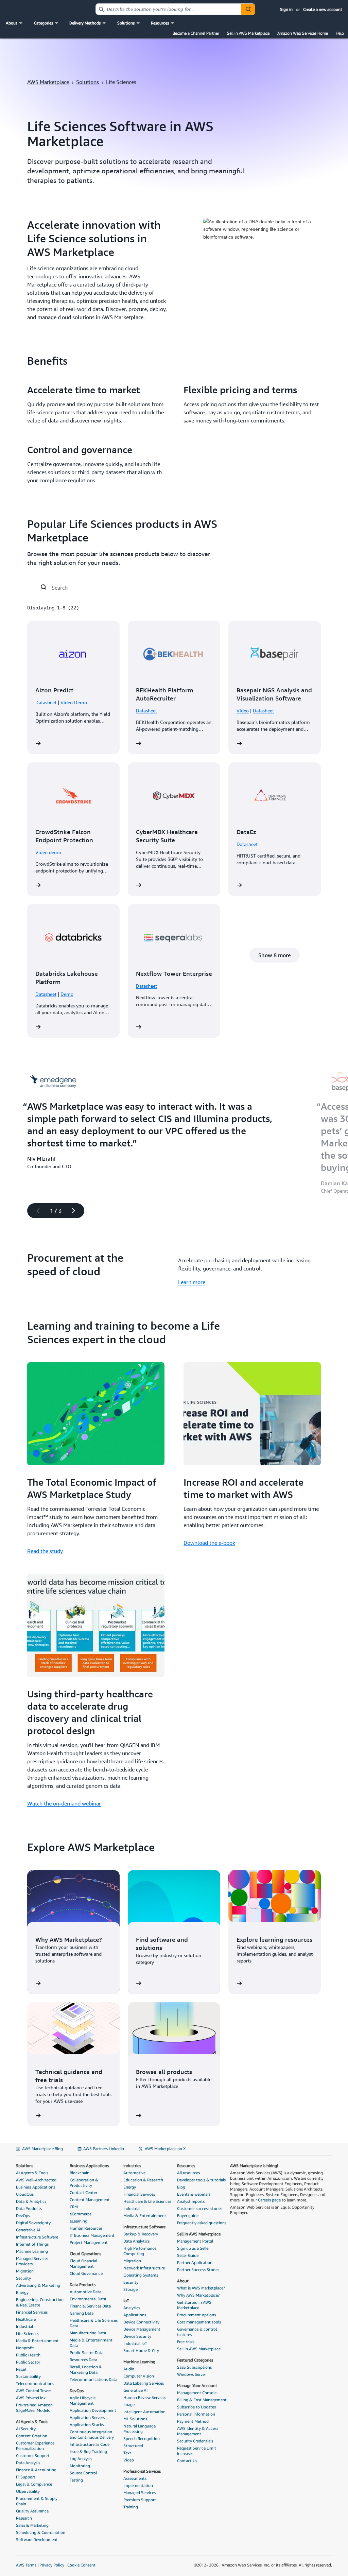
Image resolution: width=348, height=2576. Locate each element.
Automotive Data (85, 2292)
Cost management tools (199, 2322)
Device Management (142, 2329)
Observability (28, 2491)
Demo (67, 994)
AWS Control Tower (33, 2391)
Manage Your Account (197, 2385)
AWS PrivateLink (31, 2398)
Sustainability (28, 2376)
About (183, 2281)
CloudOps (25, 2194)
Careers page (269, 2200)
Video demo (48, 852)
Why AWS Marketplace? (198, 2295)
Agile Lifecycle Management (83, 2400)
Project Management (89, 2242)
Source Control (83, 2473)
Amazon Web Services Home (303, 33)
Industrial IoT (135, 2343)
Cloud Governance (86, 2273)
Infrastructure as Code (90, 2444)
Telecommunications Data (93, 2379)
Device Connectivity (141, 2322)
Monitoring (80, 2466)
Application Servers (87, 2417)
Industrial (24, 2326)
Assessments (135, 2478)
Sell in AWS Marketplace (248, 33)
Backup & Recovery (141, 2234)
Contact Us (187, 2461)
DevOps (23, 2216)
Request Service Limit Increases (197, 2451)
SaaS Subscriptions (194, 2367)
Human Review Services (145, 2397)
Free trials (186, 2342)
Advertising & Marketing (38, 2285)
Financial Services (32, 2312)
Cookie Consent (81, 2565)
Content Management (90, 2200)
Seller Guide (188, 2255)
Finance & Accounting (36, 2470)
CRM (74, 2207)
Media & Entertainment (37, 2341)
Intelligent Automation (144, 2412)
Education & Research (143, 2180)
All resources (188, 2173)
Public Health (28, 2355)
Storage (130, 2289)
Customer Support (33, 2456)
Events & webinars (194, 2194)
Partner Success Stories (198, 2270)
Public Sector (28, 2362)
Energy (22, 2292)
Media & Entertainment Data (91, 2343)
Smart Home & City (141, 2350)
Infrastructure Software (37, 2237)
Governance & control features (197, 2332)
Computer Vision (139, 2376)
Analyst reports (191, 2201)
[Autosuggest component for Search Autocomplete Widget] (248, 9)
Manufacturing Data (88, 2333)
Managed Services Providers (32, 2261)
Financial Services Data (90, 2306)
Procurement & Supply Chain (37, 2501)
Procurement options (196, 2315)
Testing (76, 2480)
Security (23, 2278)
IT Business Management (92, 2235)
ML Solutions (135, 2419)
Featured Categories (195, 2360)
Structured (133, 2446)
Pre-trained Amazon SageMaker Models (34, 2408)
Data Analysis (28, 2463)
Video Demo (74, 702)
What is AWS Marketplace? (201, 2288)
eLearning (79, 2221)
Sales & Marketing (32, 2525)
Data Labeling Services (144, 2383)
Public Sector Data (86, 2353)
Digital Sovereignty (33, 2223)
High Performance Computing (140, 2251)
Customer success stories (200, 2208)
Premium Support (140, 2500)
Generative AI (28, 2230)
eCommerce (81, 2214)
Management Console (197, 2393)
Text (127, 2453)
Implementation (138, 2485)
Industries (132, 2166)
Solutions (88, 82)
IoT (126, 2301)
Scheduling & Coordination (41, 2532)
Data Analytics (136, 2241)
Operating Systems (141, 2275)
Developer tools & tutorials (201, 2180)
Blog (181, 2187)
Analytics (132, 2308)
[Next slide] (76, 1211)
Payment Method (193, 2421)
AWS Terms (26, 2565)
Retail (21, 2369)
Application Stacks (87, 2425)
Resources (186, 2166)
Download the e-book (209, 1543)
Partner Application (195, 2262)
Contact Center (83, 2192)
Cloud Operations (85, 2254)
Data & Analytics (31, 2201)
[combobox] (169, 9)
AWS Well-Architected (36, 2180)
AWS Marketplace (48, 82)
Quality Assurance (32, 2511)
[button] (15, 23)
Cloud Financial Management (83, 2263)
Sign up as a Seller (193, 2248)
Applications (135, 2315)
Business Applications (36, 2187)
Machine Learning (32, 2251)
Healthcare (26, 2319)
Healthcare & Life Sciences (147, 2201)
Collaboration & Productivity (84, 2183)
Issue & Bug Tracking (88, 2451)
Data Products (29, 2208)
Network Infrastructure (144, 2268)
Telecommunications (35, 2383)
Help (340, 33)
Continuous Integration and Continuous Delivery (92, 2434)
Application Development (93, 2410)
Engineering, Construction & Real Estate (40, 2302)
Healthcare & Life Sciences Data (94, 2323)
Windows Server (192, 2374)
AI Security (26, 2429)
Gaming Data (82, 2313)
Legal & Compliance (34, 2484)
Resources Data (83, 2360)
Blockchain (80, 2173)
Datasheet (46, 702)
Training (131, 2507)
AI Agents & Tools (32, 2173)
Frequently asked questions (202, 2223)
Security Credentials (195, 2441)
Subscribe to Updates (196, 2407)
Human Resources (86, 2228)
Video (243, 711)
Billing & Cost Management (202, 2400)
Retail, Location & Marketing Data (86, 2370)
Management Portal (195, 2241)
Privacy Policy (52, 2565)
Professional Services (142, 2471)
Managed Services (140, 2493)
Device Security (137, 2336)
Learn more (192, 1282)
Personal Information (196, 2414)
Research (24, 2518)
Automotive (134, 2173)
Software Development (37, 2539)
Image (129, 2405)
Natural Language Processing (140, 2429)
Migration (25, 2271)
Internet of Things (32, 2244)
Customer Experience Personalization (35, 2446)
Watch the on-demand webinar (64, 1803)
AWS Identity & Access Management (198, 2431)
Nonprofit (25, 2348)
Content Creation (32, 2436)
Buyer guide (188, 2216)
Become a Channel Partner (196, 33)
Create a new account (323, 9)
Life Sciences (28, 2333)
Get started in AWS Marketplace (194, 2305)
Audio (129, 2369)
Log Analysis (81, 2459)
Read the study (45, 1551)
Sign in (286, 9)
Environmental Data (88, 2299)
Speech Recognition (142, 2439)
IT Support (26, 2477)
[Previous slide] (35, 1211)
